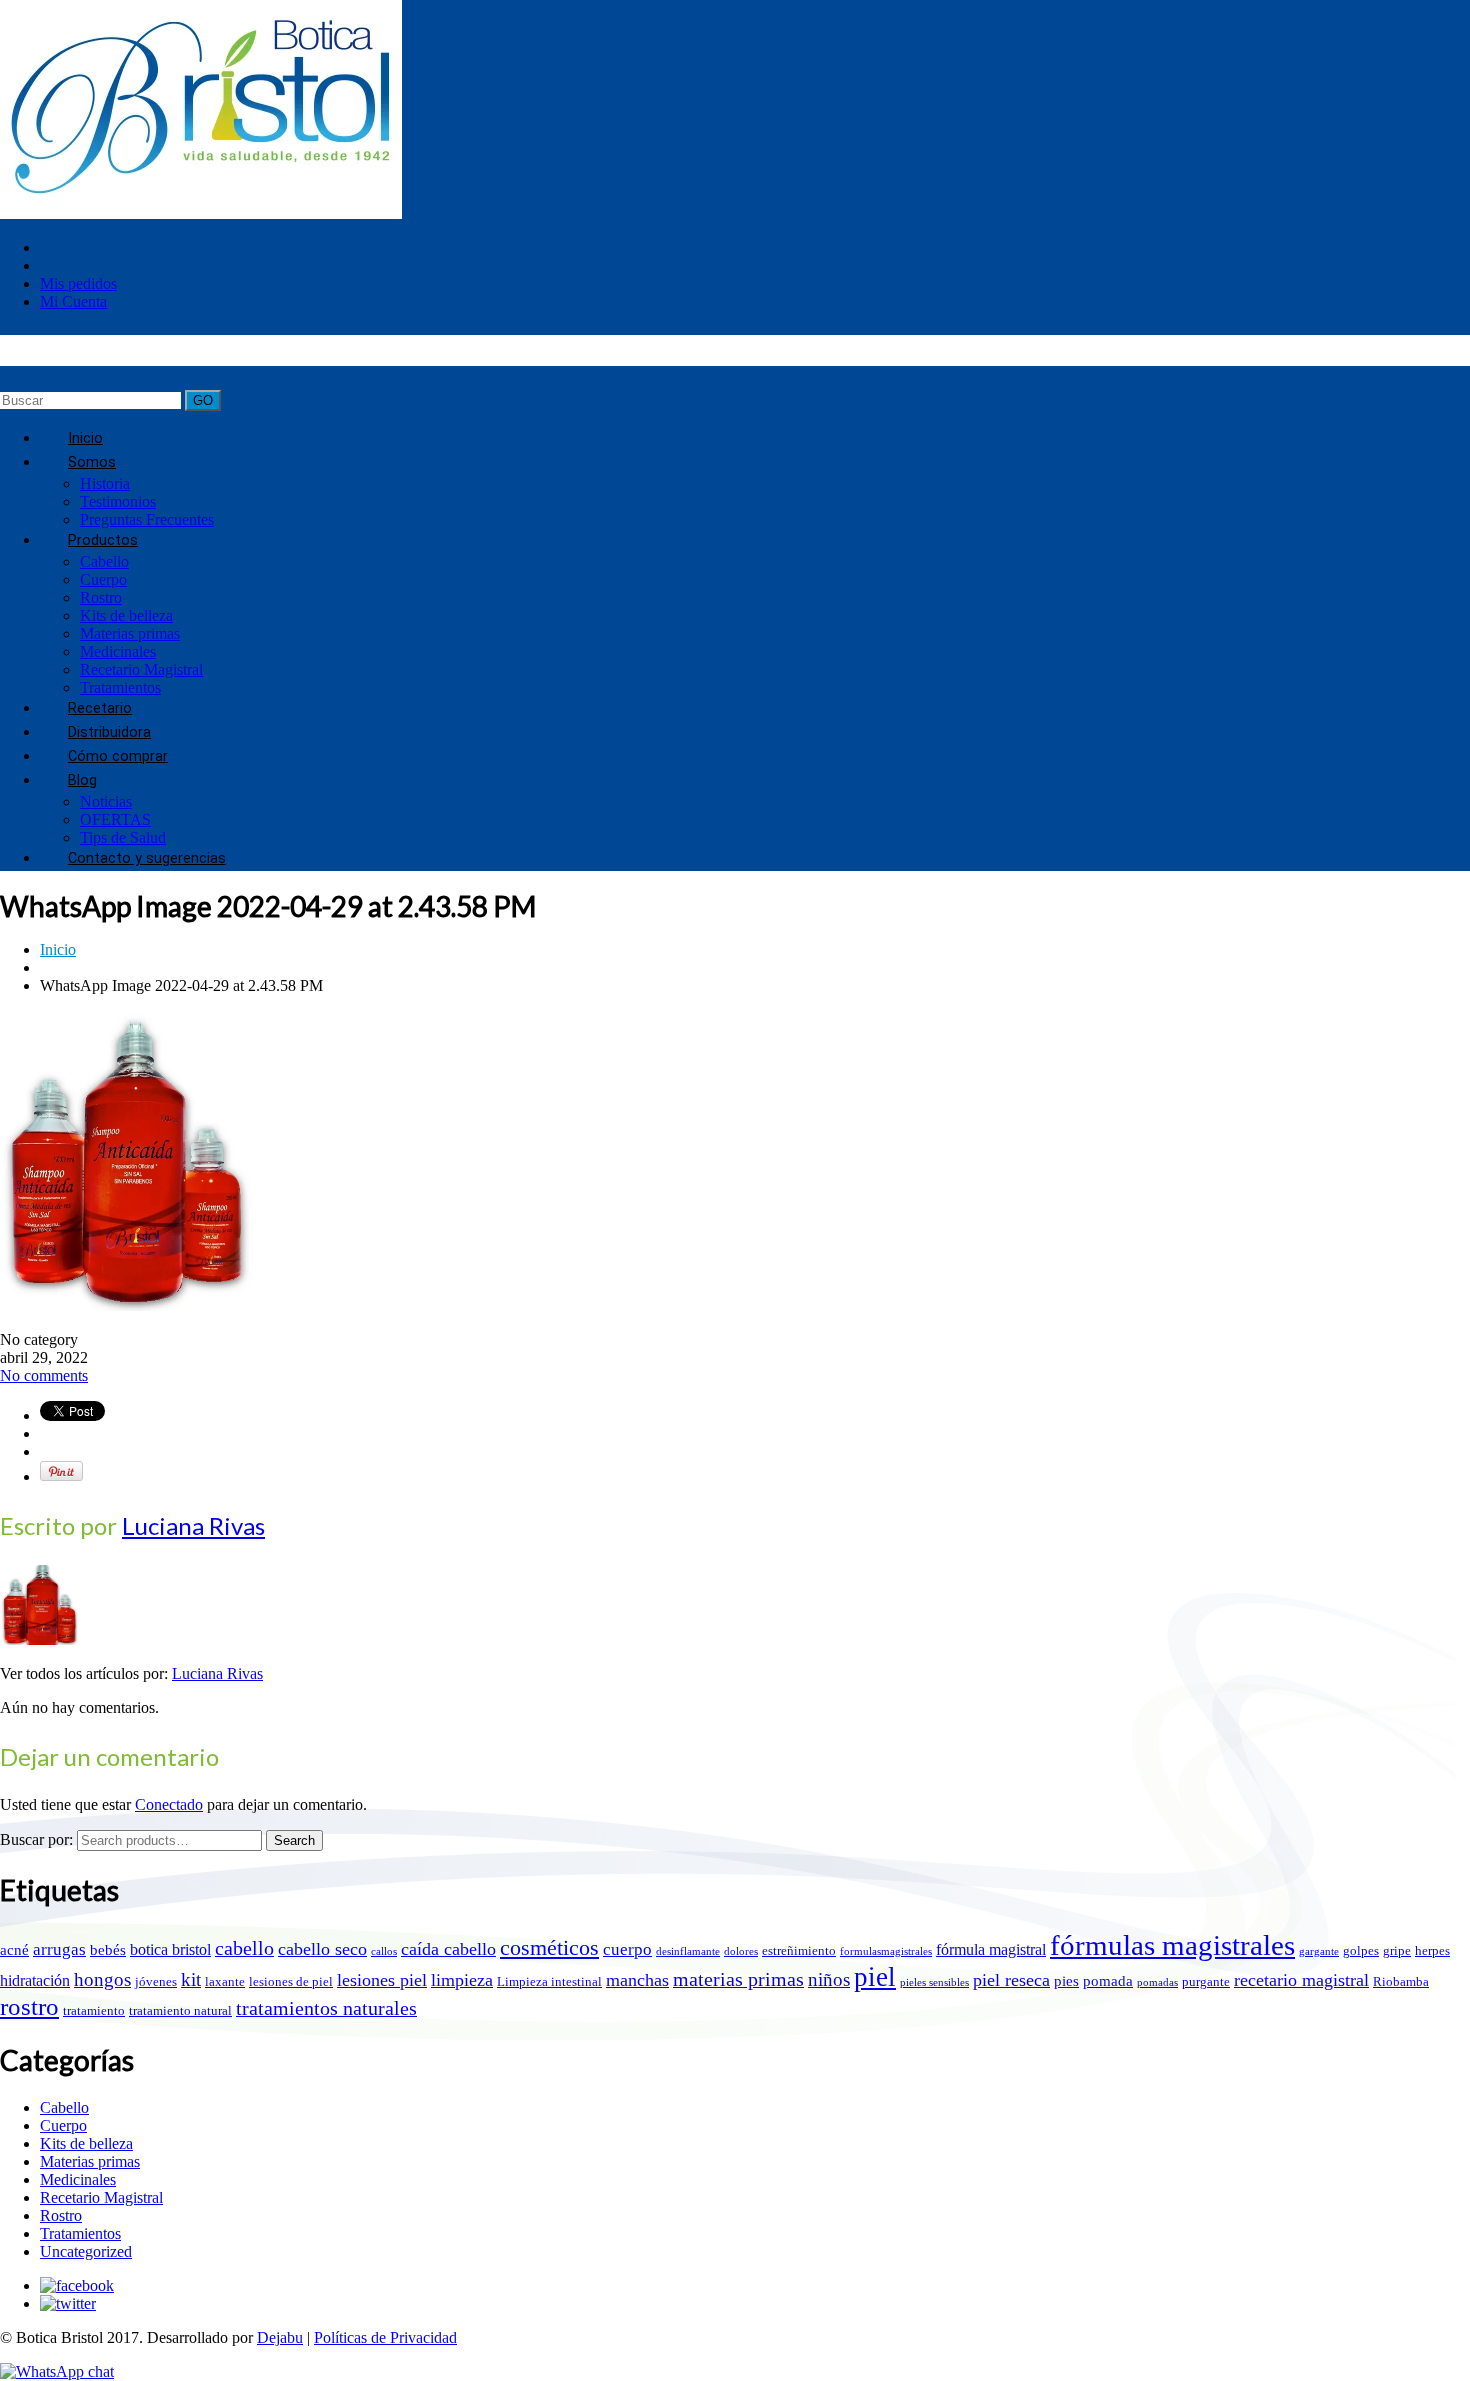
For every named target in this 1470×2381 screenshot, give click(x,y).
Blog (82, 780)
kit (191, 1979)
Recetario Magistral (141, 669)
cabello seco (322, 1949)
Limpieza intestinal (549, 1981)
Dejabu (280, 2337)
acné (14, 1950)
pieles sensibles (934, 1982)
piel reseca (1011, 1980)
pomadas (1157, 1982)
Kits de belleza (126, 615)
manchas (637, 1980)
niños (829, 1979)
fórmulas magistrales (1172, 1945)
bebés (108, 1950)
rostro (29, 2006)
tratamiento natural (180, 2010)
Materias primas (130, 633)
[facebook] (77, 2285)
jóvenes (156, 1981)
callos (384, 1951)
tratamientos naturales (326, 2008)
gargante (1319, 1951)
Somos (92, 462)
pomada (1108, 1981)
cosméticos (549, 1948)
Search (294, 1840)
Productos (103, 540)
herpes (1432, 1950)
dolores (741, 1951)
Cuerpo (103, 579)
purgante (1206, 1981)
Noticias (106, 801)
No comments (44, 1375)
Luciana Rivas (193, 1525)
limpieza (462, 1980)
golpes (1361, 1950)
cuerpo (627, 1949)
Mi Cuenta (73, 301)
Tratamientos (80, 2233)
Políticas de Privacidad (385, 2337)
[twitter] (68, 2303)
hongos (102, 1979)
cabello (244, 1948)
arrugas (59, 1949)
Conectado (169, 1804)
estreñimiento (799, 1950)
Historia (105, 483)
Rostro (101, 597)
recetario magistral (1301, 1980)
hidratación (35, 1980)
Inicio (58, 949)
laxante (225, 1981)
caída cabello (448, 1949)
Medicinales (118, 651)
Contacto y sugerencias (147, 858)
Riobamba (1401, 1981)
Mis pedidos (78, 283)
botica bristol (170, 1949)
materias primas (738, 1979)
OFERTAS (115, 819)
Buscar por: (36, 1839)
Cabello (104, 561)
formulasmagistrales (886, 1951)
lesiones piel (382, 1980)
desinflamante (688, 1951)
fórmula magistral (991, 1949)
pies (1066, 1981)
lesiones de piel (291, 1981)
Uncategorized (86, 2251)
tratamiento (94, 2010)
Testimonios (118, 501)
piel (875, 1977)
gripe (1397, 1950)
